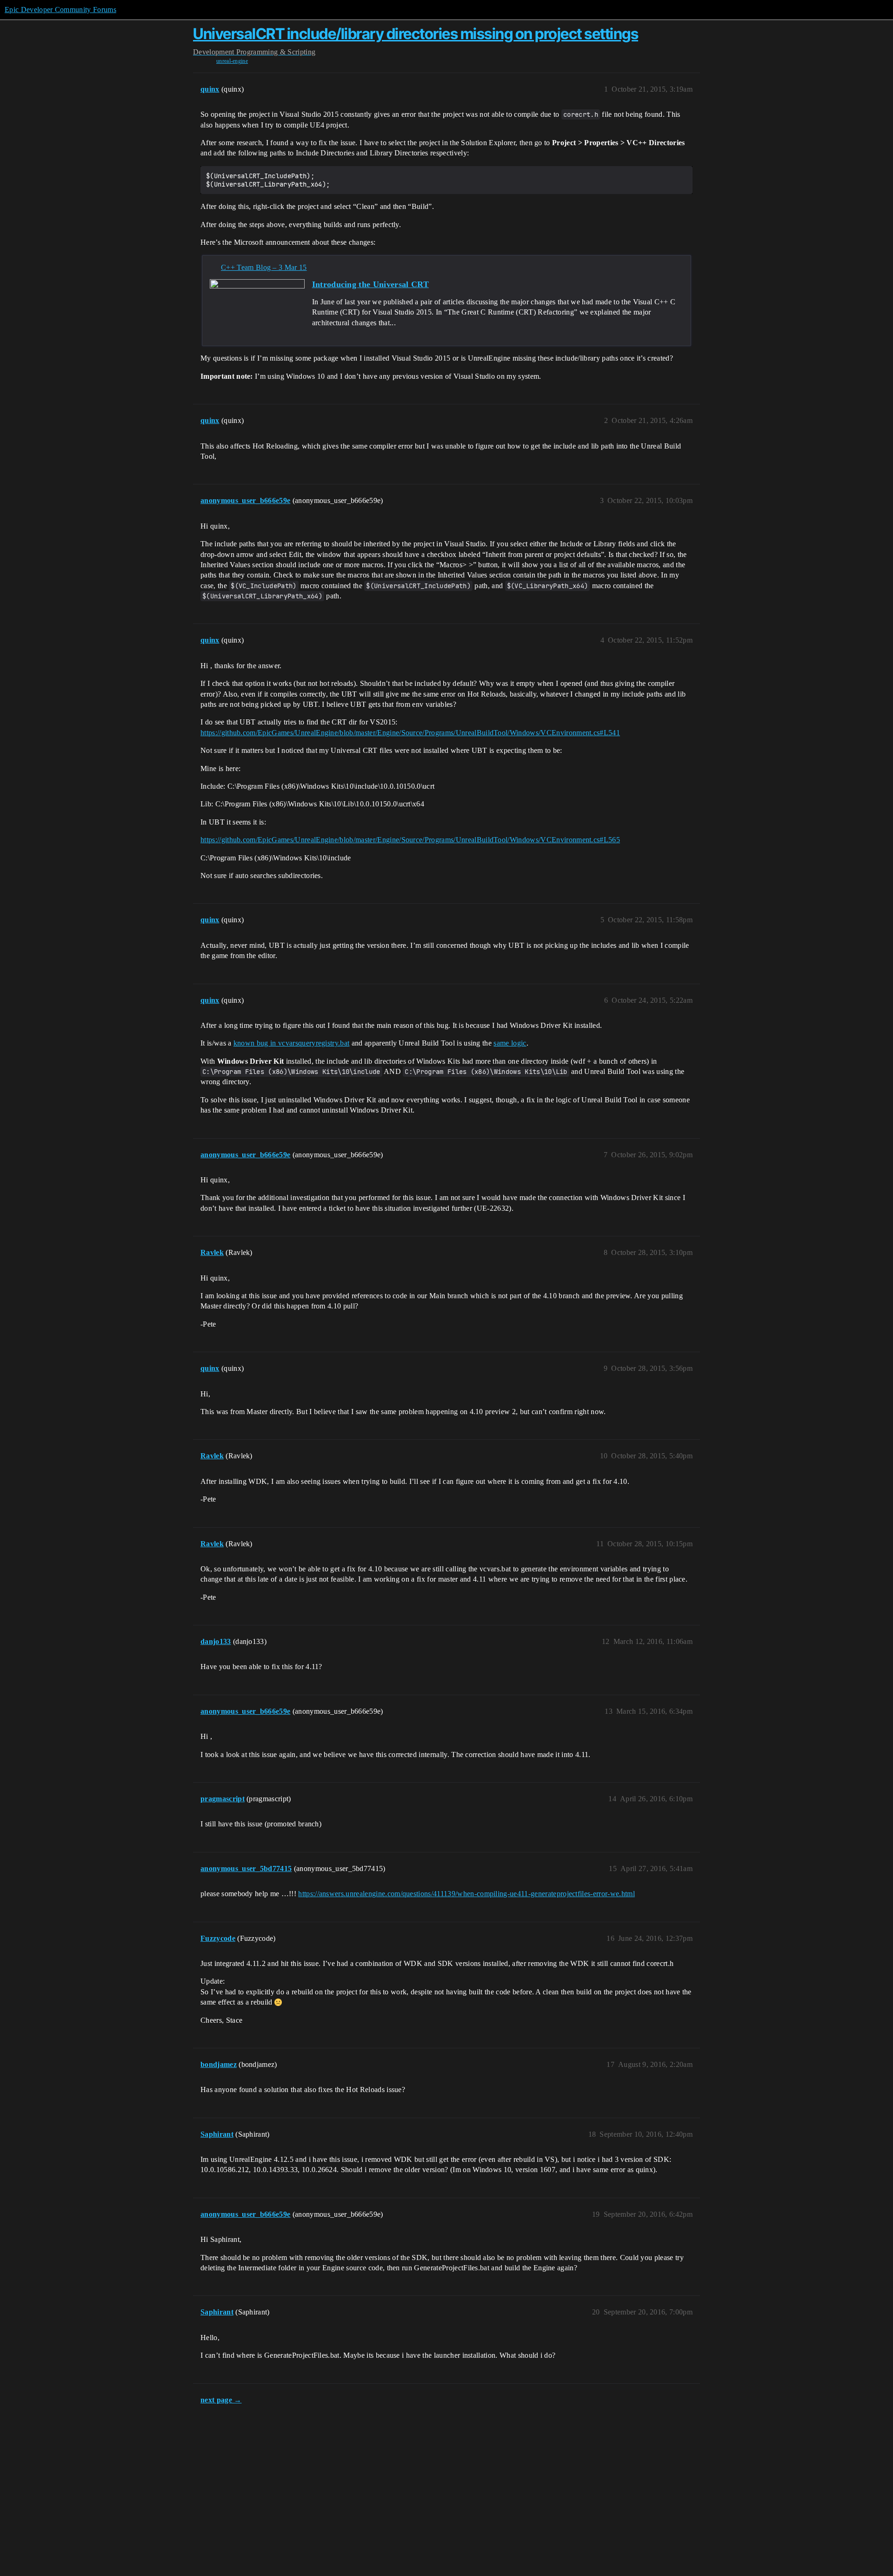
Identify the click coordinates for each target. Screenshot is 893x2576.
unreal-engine (232, 61)
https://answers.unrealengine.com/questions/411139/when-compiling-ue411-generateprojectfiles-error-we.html (466, 1894)
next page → (221, 2400)
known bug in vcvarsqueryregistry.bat (292, 1043)
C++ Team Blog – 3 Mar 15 (264, 267)
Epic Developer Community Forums (60, 10)
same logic (510, 1043)
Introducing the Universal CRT (370, 284)
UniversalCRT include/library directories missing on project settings (416, 34)
